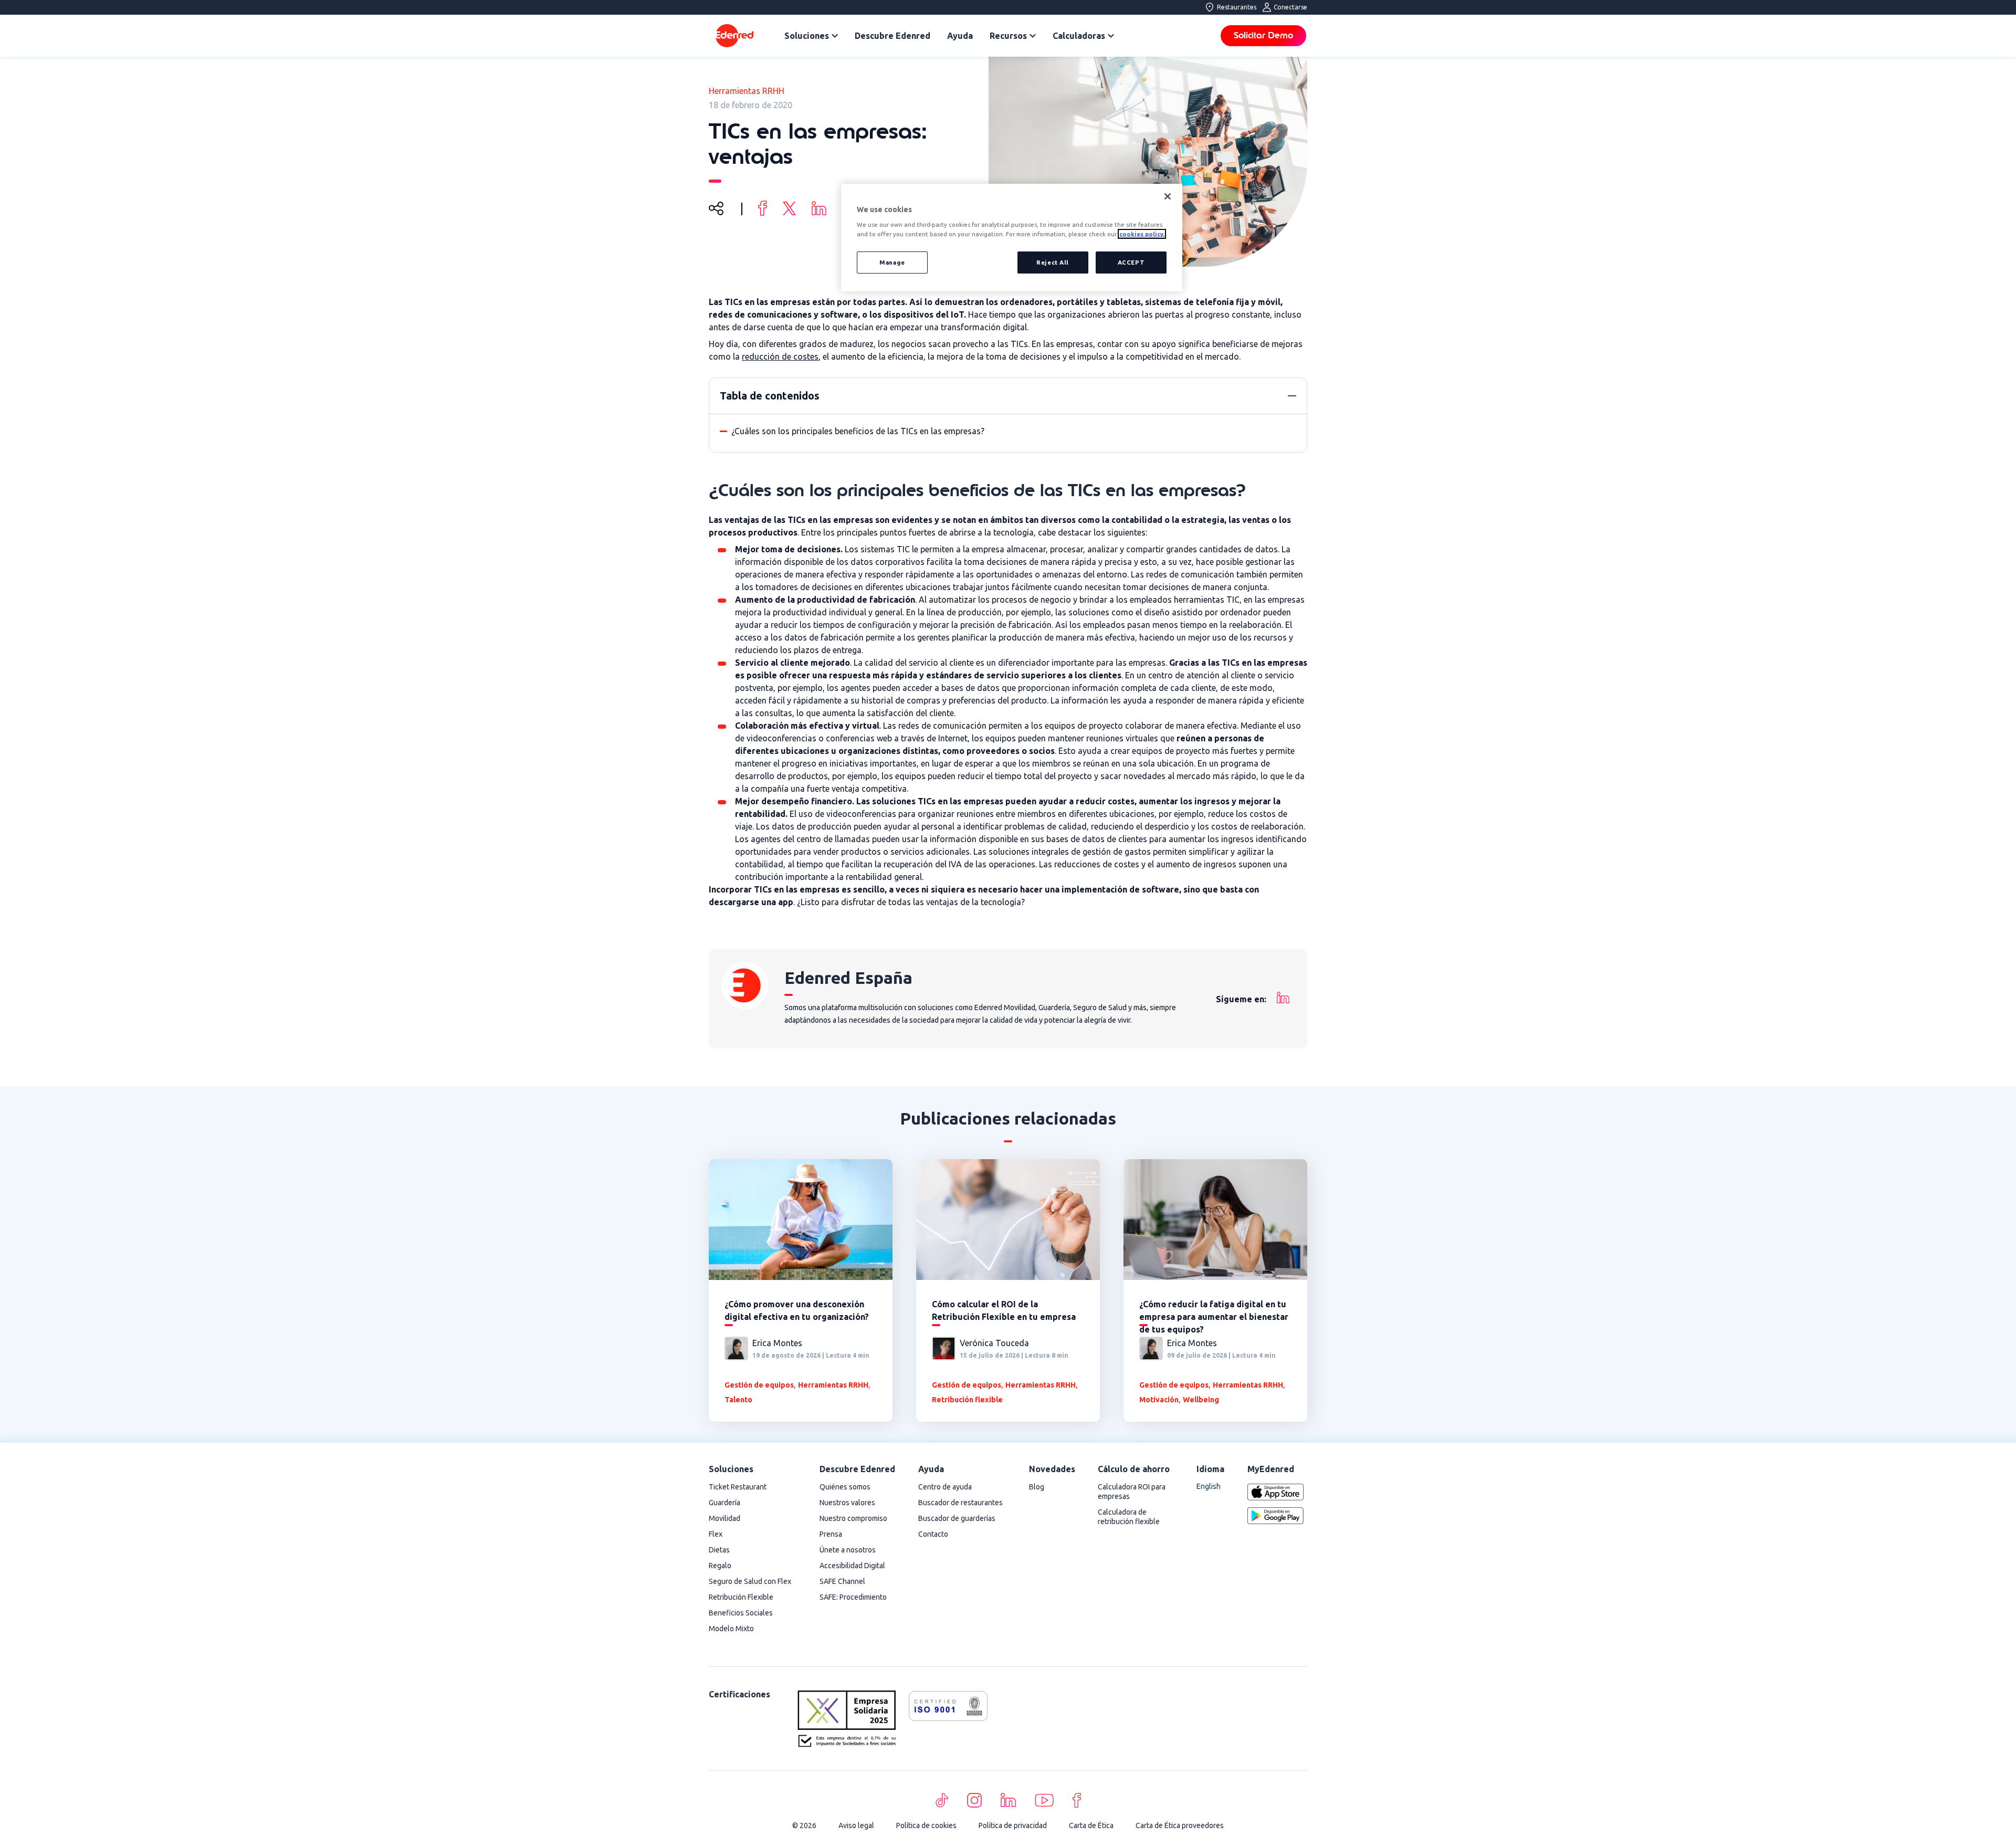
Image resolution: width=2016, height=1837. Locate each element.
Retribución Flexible (741, 1597)
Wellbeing (1201, 1400)
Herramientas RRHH (747, 91)
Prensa (831, 1534)
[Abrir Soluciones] (835, 36)
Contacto (933, 1534)
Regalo (720, 1566)
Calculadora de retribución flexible (1129, 1517)
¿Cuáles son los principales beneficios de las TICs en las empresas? (858, 431)
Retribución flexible (967, 1400)
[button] (1292, 396)
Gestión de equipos (759, 1385)
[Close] (1168, 196)
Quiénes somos (845, 1487)
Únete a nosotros (848, 1550)
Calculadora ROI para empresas (1132, 1492)
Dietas (719, 1550)
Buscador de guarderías (957, 1518)
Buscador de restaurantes (960, 1503)
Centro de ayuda (945, 1487)
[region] (1012, 238)
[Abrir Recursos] (1033, 36)
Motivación (1159, 1400)
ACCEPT (1131, 262)
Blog (1037, 1487)
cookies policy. (1142, 234)
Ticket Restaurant (738, 1487)
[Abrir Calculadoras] (1111, 36)
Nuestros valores (847, 1503)
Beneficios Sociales (741, 1613)
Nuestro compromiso (853, 1518)
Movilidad (724, 1518)
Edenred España (848, 978)
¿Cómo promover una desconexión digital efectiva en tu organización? (797, 1310)
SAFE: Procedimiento (853, 1597)
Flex (716, 1534)
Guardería (724, 1503)
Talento (738, 1400)
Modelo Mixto (731, 1629)
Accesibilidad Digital (852, 1566)
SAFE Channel (842, 1581)
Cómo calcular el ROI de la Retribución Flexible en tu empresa (1004, 1310)
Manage (892, 262)
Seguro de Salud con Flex (750, 1581)
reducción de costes (780, 356)
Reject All (1053, 262)
